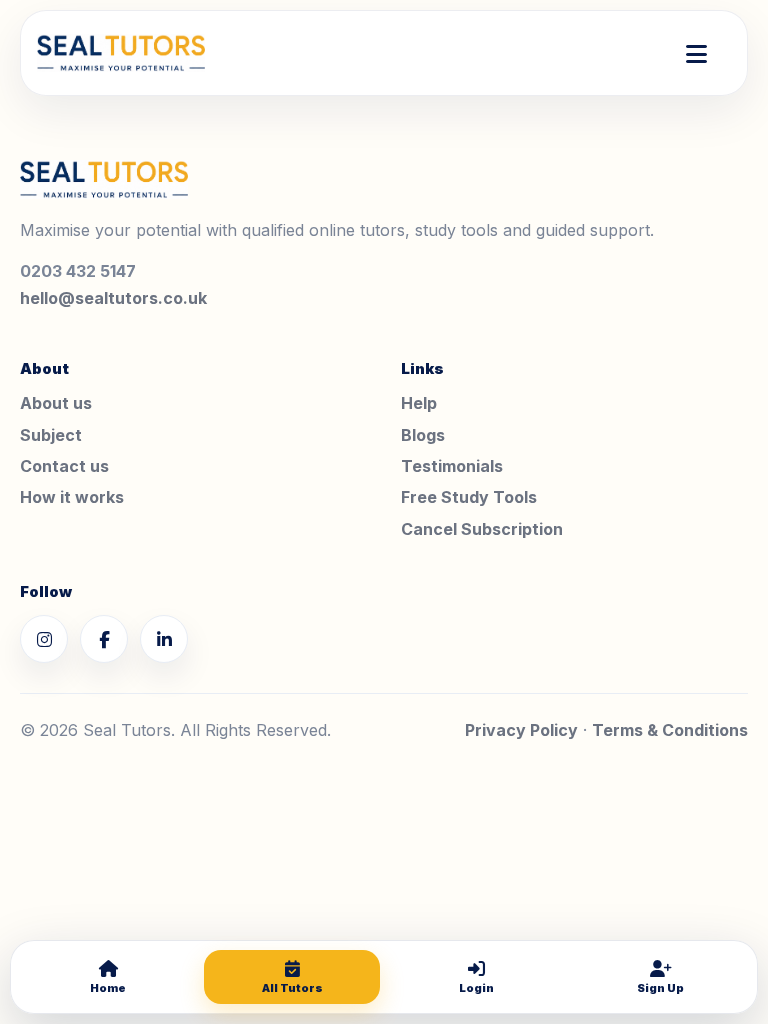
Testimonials (452, 466)
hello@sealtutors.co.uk (113, 298)
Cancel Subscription (482, 529)
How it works (72, 497)
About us (56, 403)
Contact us (64, 466)
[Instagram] (44, 639)
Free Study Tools (469, 497)
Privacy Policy (521, 730)
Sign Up (660, 988)
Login (476, 988)
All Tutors (292, 988)
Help (419, 403)
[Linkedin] (164, 639)
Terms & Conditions (670, 730)
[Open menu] (696, 53)
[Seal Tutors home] (121, 53)
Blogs (423, 435)
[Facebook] (104, 639)
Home (108, 988)
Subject (51, 435)
